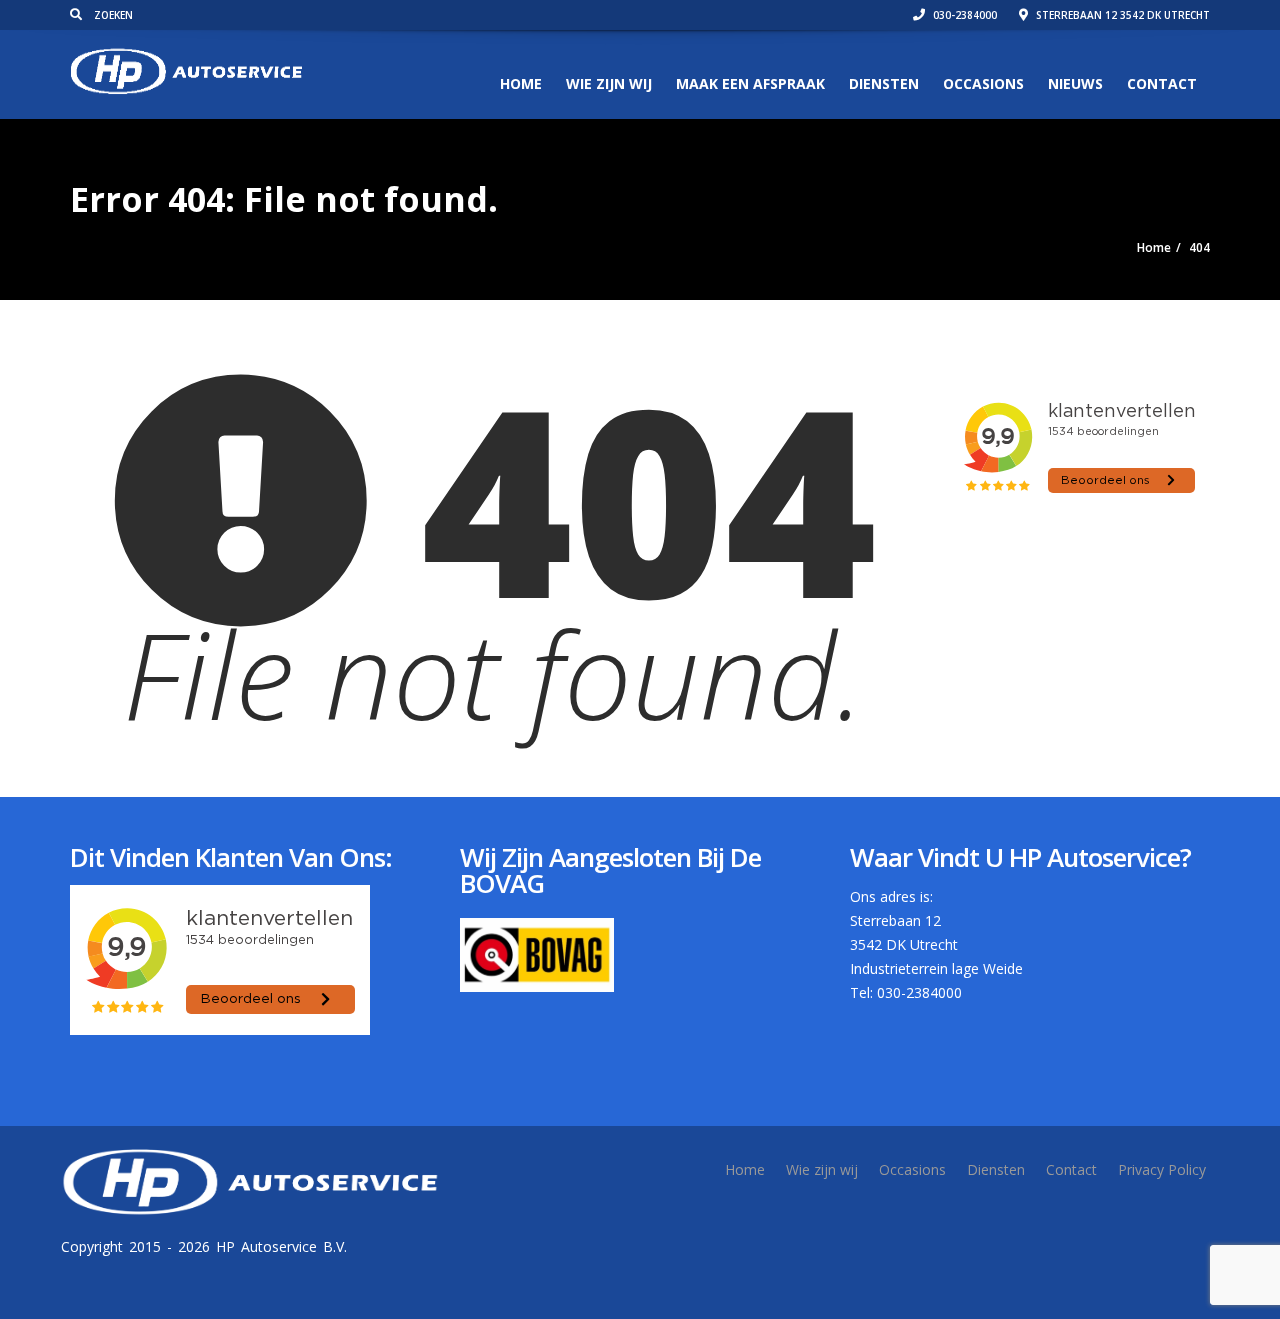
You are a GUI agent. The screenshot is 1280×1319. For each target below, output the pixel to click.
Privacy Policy (1162, 1169)
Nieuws (1075, 83)
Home (521, 83)
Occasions (983, 83)
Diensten (884, 83)
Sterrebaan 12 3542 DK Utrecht (1121, 15)
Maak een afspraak (750, 83)
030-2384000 (963, 15)
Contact (1162, 83)
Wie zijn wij (609, 83)
